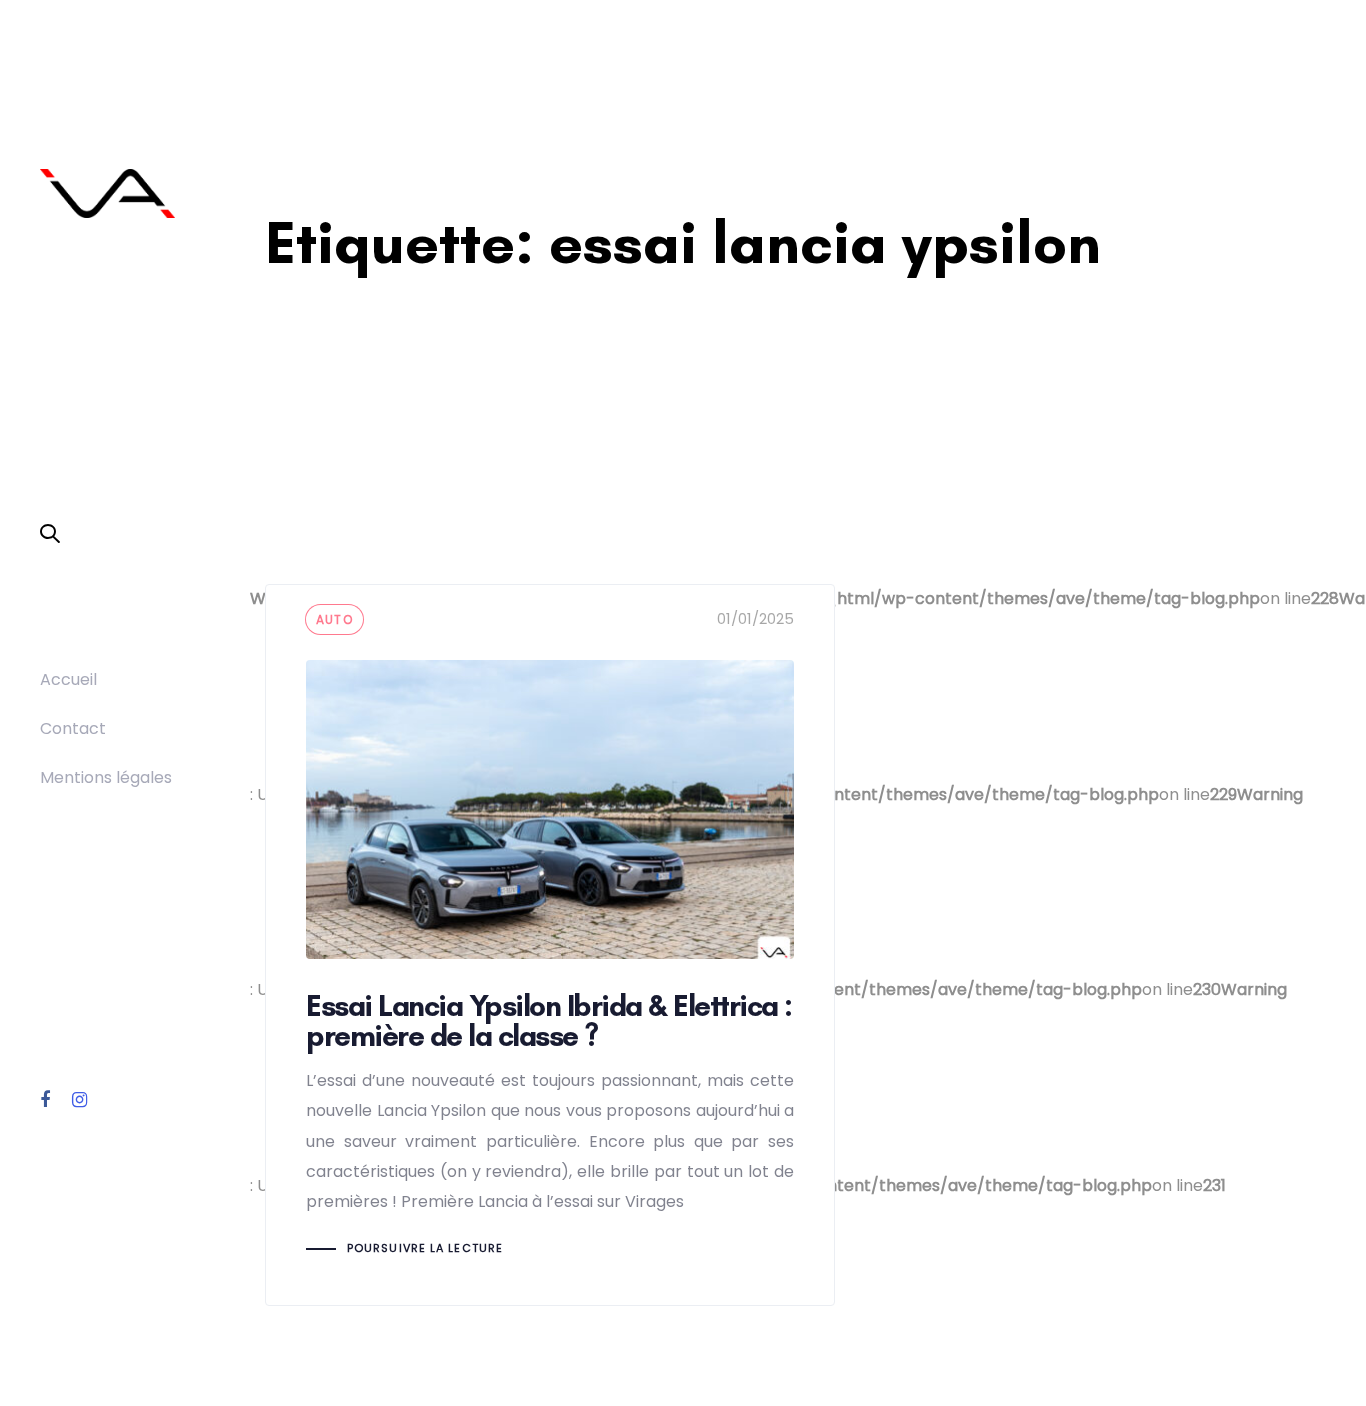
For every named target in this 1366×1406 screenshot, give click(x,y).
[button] (50, 535)
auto (334, 619)
